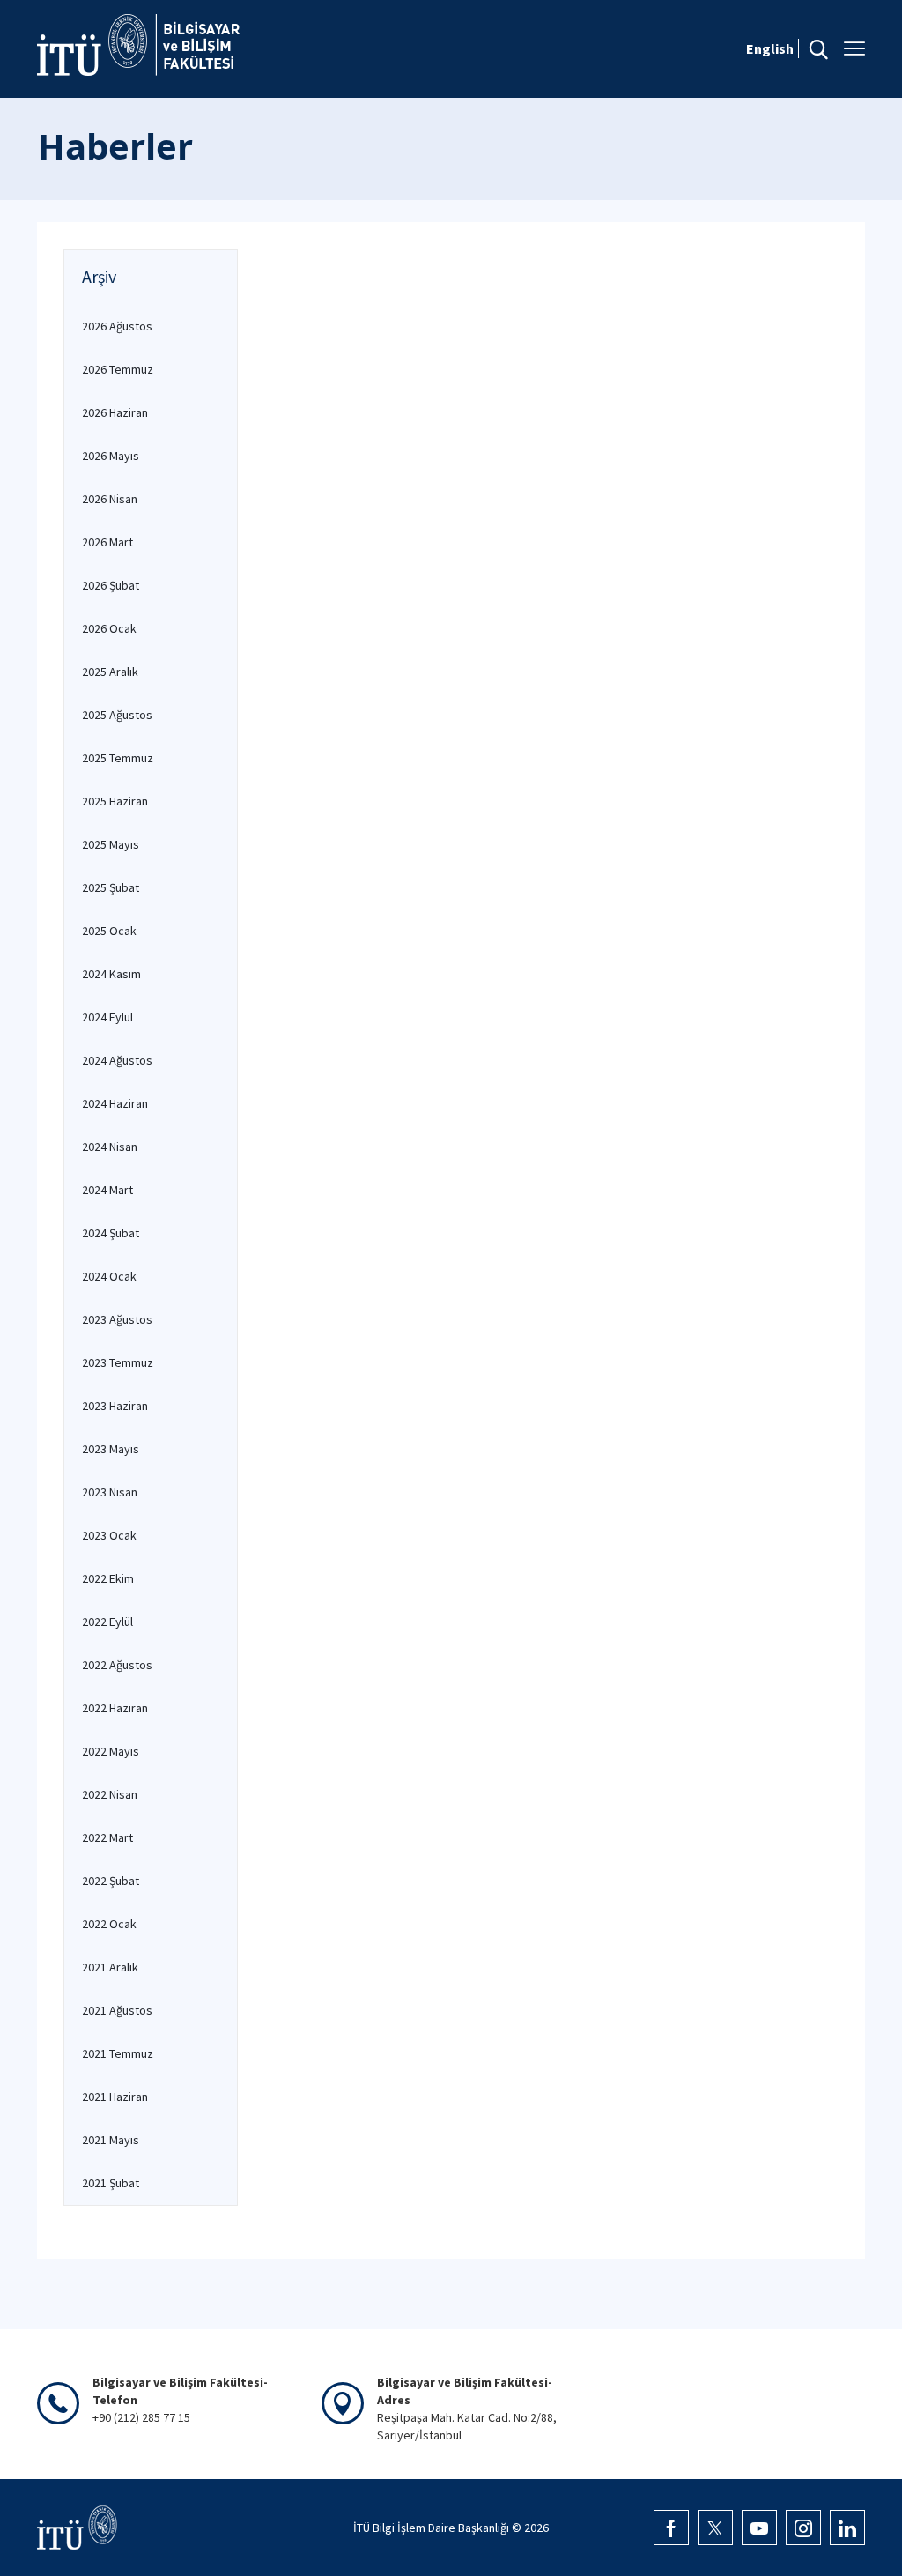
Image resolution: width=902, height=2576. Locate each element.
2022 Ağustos (117, 1665)
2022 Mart (107, 1837)
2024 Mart (107, 1190)
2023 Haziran (115, 1406)
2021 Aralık (110, 1967)
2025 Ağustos (117, 715)
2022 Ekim (108, 1578)
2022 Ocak (109, 1924)
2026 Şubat (111, 585)
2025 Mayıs (111, 844)
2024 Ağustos (117, 1060)
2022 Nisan (110, 1794)
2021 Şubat (111, 2183)
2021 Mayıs (111, 2140)
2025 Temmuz (118, 758)
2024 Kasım (111, 974)
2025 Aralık (110, 672)
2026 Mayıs (111, 456)
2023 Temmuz (118, 1362)
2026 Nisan (110, 499)
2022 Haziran (115, 1708)
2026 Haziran (115, 412)
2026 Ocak (109, 628)
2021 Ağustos (117, 2010)
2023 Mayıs (111, 1449)
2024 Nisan (110, 1147)
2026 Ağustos (117, 326)
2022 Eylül (107, 1622)
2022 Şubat (111, 1881)
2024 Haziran (115, 1103)
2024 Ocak (109, 1276)
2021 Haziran (115, 2097)
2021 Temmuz (118, 2053)
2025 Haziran (115, 801)
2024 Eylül (107, 1017)
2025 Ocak (109, 931)
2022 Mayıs (111, 1751)
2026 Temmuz (118, 369)
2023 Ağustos (117, 1319)
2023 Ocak (109, 1535)
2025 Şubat (111, 887)
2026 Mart (107, 542)
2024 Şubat (111, 1233)
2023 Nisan (110, 1492)
